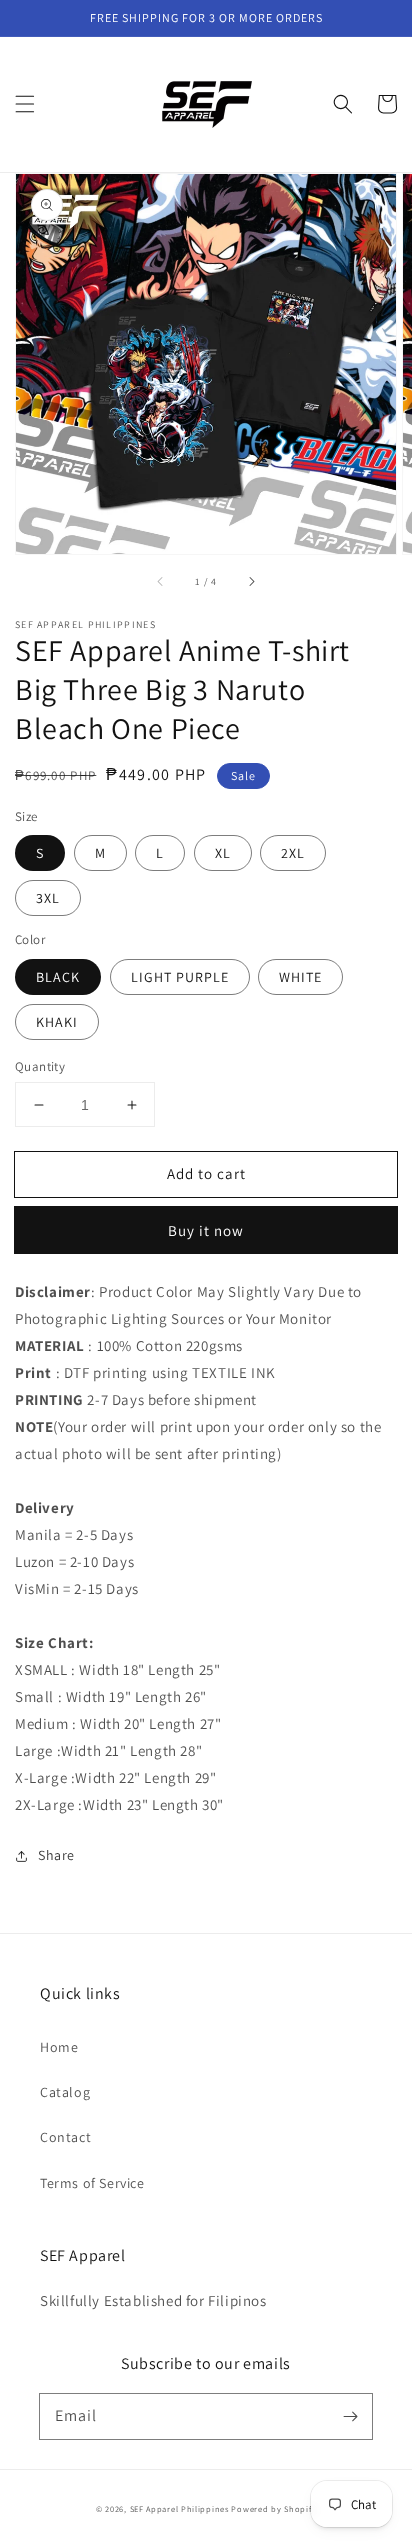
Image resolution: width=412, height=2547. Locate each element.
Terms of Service (92, 2183)
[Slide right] (251, 582)
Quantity (40, 1066)
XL (223, 853)
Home (59, 2047)
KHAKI (57, 1022)
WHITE (300, 977)
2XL (293, 853)
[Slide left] (161, 582)
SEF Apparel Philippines (179, 2508)
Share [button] (56, 1855)
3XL (48, 898)
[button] (25, 104)
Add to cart (206, 1173)
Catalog (65, 2092)
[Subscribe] (350, 2416)
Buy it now (206, 1230)
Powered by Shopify (273, 2508)
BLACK (58, 977)
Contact (65, 2137)
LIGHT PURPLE (180, 977)
